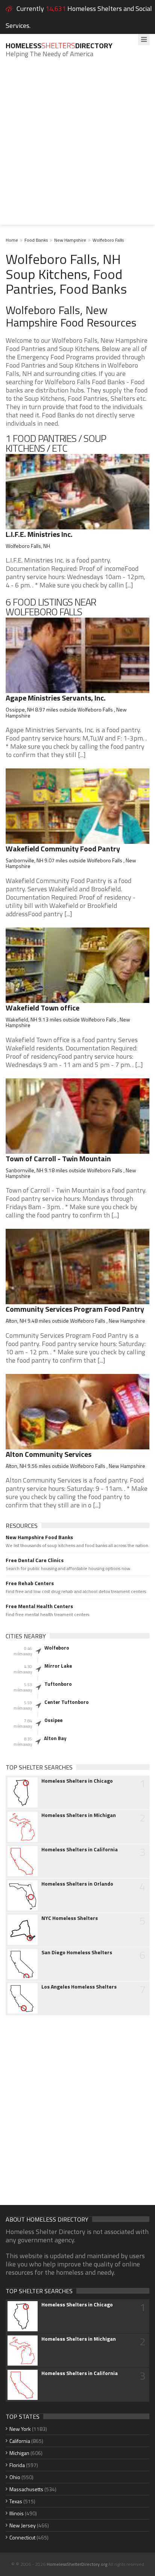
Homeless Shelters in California (80, 1849)
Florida (17, 2465)
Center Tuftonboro (67, 1702)
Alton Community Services (49, 1454)
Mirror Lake (58, 1666)
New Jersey (23, 2525)
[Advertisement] (77, 147)
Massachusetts (26, 2489)
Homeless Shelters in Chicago (77, 1781)
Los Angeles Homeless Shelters (79, 1987)
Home (12, 240)
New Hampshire (70, 240)
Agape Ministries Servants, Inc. (56, 698)
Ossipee (53, 1720)
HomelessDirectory (59, 45)
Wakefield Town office (43, 1008)
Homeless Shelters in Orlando (77, 1884)
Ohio (15, 2477)
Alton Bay (55, 1738)
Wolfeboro (57, 1648)
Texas (16, 2501)
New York (20, 2429)
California (20, 2441)
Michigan (19, 2453)
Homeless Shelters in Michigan (79, 1815)
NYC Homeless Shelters (70, 1918)
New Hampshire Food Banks (39, 1537)
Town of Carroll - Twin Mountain (58, 1158)
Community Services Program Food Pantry (75, 1309)
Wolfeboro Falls (108, 240)
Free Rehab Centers (30, 1583)
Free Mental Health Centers (39, 1606)
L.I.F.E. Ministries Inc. (39, 534)
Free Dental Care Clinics (35, 1560)
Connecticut (22, 2537)
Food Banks (36, 240)
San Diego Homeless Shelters (77, 1952)
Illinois (17, 2513)
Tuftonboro (58, 1684)
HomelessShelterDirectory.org (77, 2564)
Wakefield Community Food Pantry (63, 849)
